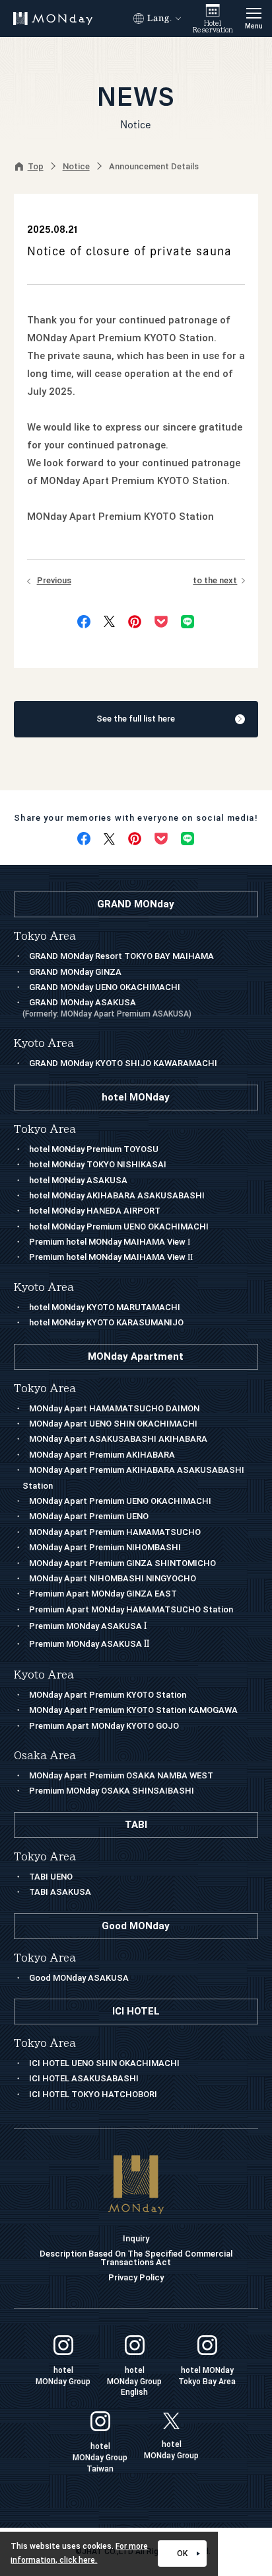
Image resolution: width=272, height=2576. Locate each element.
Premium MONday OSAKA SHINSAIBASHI (112, 1791)
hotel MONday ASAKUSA (78, 1180)
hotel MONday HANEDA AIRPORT (95, 1211)
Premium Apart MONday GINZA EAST (103, 1594)
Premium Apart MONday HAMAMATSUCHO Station (131, 1609)
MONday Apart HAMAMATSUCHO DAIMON (114, 1408)
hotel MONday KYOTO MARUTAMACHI (105, 1307)
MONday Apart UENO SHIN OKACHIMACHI (113, 1424)
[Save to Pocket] (161, 622)
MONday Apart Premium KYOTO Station (108, 1695)
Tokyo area (45, 1389)
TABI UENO (51, 1877)
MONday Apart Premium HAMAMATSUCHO (115, 1532)
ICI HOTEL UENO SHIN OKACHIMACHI (104, 2063)
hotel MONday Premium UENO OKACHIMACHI (119, 1226)
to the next (215, 580)
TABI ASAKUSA (60, 1892)
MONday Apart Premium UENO (89, 1516)
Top (36, 166)
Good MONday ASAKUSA (79, 1978)
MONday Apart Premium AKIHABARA (102, 1455)
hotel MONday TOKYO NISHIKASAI (98, 1164)
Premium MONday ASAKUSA (88, 1626)
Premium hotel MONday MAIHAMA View (110, 1242)
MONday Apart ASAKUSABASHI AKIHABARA (118, 1439)
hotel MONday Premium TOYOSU (94, 1149)
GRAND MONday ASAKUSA (107, 1008)
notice (76, 166)
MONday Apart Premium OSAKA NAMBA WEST (121, 1775)
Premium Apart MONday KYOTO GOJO (104, 1726)
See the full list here (136, 719)
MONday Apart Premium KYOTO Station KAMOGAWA (133, 1710)
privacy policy (136, 2277)
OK (182, 2554)
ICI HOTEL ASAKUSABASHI (84, 2078)
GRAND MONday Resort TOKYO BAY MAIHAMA (121, 956)
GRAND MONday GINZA (75, 972)
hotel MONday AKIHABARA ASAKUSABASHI (117, 1195)
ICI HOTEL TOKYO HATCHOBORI (93, 2094)
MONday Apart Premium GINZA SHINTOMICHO (122, 1563)
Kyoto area (44, 1675)
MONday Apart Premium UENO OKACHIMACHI (120, 1501)
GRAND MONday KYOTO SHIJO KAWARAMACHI (123, 1063)
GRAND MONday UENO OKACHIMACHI (105, 987)
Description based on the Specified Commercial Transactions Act (136, 2258)
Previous (54, 580)
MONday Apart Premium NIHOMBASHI (105, 1547)
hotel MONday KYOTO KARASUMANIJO (106, 1322)
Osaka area (45, 1756)
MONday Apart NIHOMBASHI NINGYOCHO (113, 1578)
